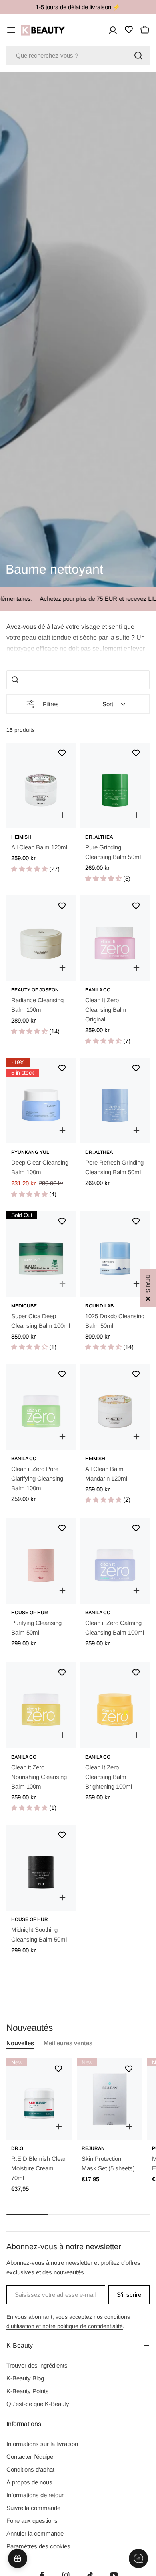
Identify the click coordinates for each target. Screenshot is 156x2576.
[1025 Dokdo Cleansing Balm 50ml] (115, 1254)
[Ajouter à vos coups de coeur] (62, 753)
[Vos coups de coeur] (129, 30)
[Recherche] (138, 56)
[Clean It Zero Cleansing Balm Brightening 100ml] (115, 1705)
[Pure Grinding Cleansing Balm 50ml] (115, 786)
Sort (108, 704)
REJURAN (93, 2148)
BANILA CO (98, 990)
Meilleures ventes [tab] (68, 2043)
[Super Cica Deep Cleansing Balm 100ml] (41, 1254)
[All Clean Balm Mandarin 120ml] (115, 1407)
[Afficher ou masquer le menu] (11, 30)
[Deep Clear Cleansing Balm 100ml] (41, 1101)
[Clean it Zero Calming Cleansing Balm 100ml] (115, 1561)
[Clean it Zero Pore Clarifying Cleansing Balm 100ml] (41, 1407)
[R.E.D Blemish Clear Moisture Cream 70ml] (39, 2099)
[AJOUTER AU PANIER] (59, 2126)
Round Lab (99, 1306)
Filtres (51, 704)
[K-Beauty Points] (18, 2558)
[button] (78, 637)
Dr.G (17, 2148)
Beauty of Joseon (35, 990)
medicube (24, 1306)
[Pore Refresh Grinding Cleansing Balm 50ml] (115, 1101)
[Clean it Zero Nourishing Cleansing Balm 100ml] (41, 1705)
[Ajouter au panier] (62, 815)
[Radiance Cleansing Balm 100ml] (41, 938)
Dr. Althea (99, 837)
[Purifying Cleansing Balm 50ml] (41, 1561)
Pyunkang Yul (30, 1152)
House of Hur (30, 1613)
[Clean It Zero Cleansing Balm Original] (115, 938)
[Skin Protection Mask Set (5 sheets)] (110, 2099)
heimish (21, 837)
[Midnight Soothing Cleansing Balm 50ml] (41, 1868)
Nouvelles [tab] (20, 2043)
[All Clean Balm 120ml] (41, 786)
